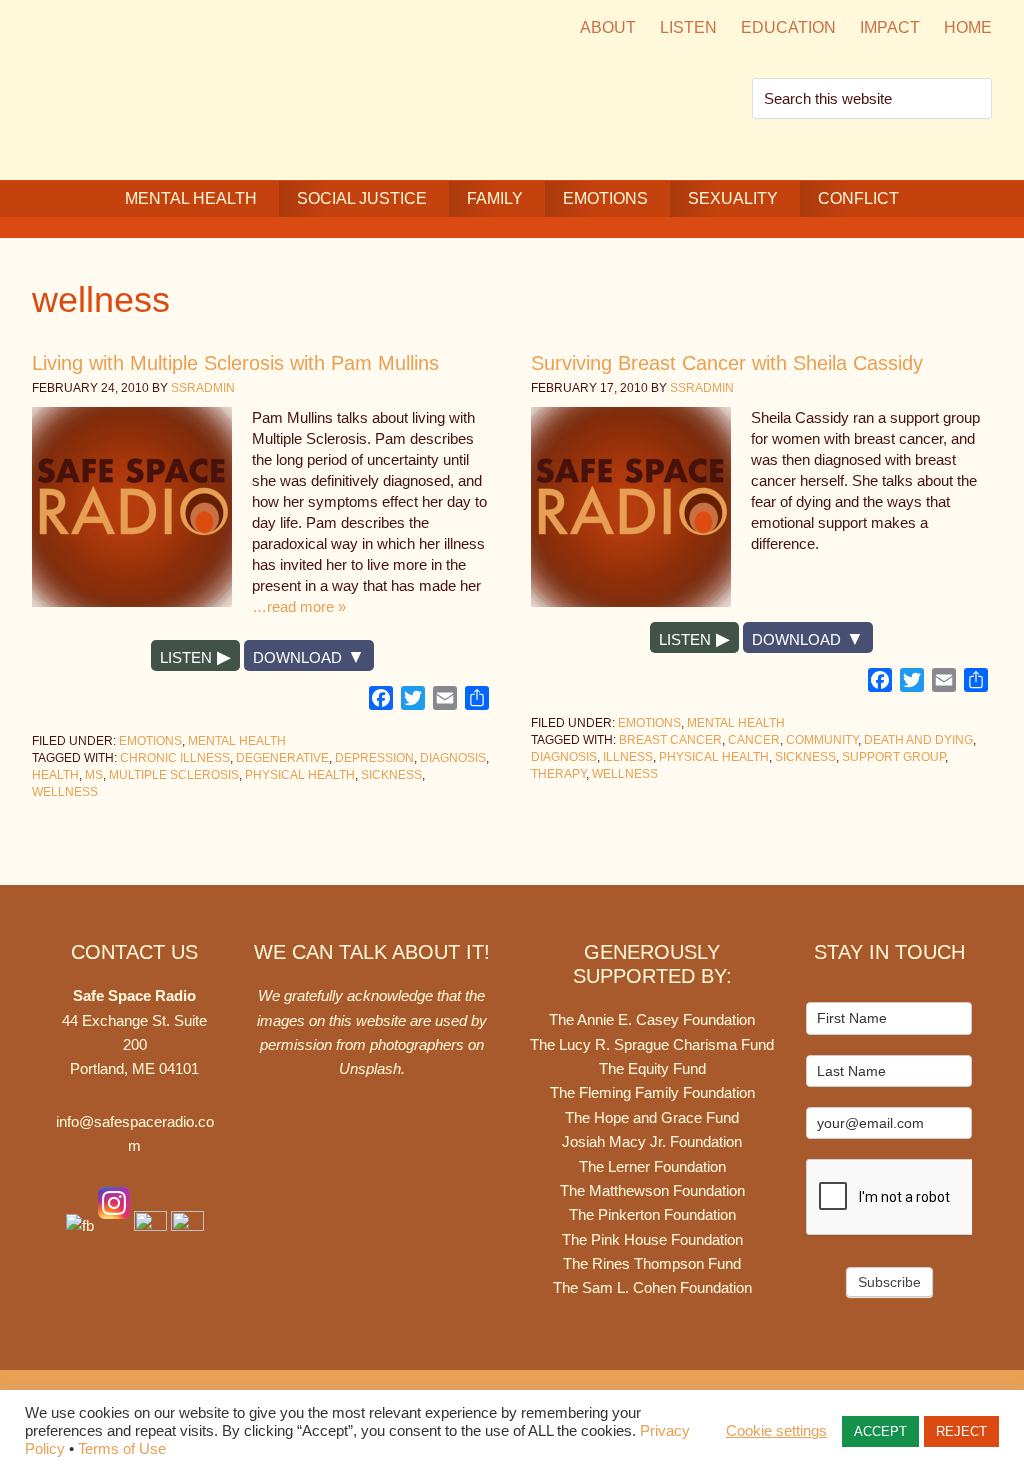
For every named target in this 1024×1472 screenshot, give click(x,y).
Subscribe (889, 1282)
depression (374, 758)
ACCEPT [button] (880, 1431)
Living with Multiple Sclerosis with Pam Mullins (235, 363)
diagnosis (453, 758)
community (822, 740)
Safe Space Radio (202, 87)
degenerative (282, 758)
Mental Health (237, 741)
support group (893, 757)
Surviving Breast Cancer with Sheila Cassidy (727, 363)
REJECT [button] (961, 1431)
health (55, 775)
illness (628, 757)
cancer (754, 740)
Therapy (558, 774)
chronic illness (175, 758)
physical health (300, 775)
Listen (186, 657)
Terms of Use (122, 1449)
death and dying (918, 740)
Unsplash (370, 1068)
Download (297, 657)
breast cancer (670, 740)
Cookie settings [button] (776, 1431)
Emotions (150, 741)
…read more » (299, 606)
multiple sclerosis (174, 775)
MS (94, 775)
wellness (65, 792)
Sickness (391, 775)
